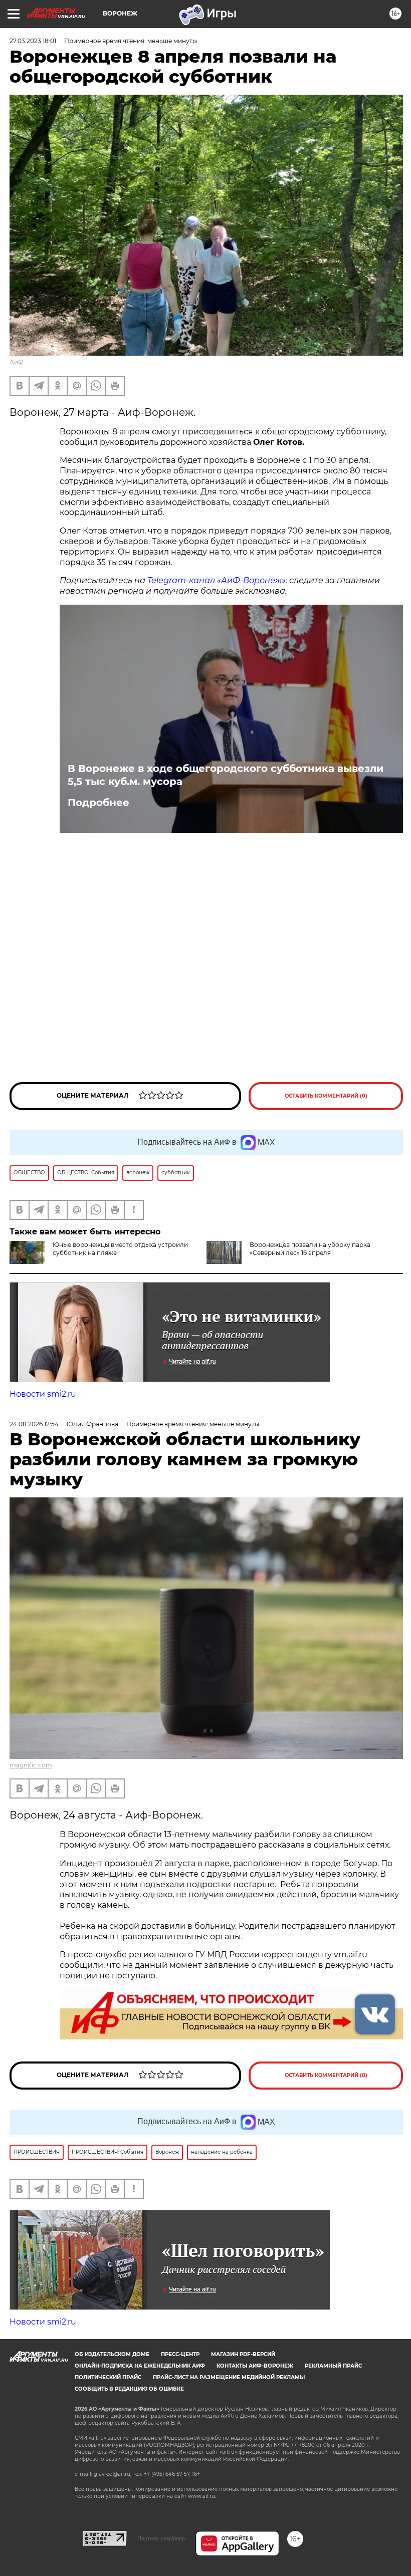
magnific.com (31, 1765)
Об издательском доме (112, 2354)
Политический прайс (108, 2377)
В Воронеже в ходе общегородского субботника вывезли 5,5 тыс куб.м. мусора (226, 775)
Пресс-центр (180, 2354)
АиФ (17, 362)
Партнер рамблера (161, 2538)
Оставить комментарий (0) (326, 1096)
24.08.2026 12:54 (34, 1424)
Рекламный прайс (333, 2366)
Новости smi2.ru (43, 1394)
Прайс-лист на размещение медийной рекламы (229, 2377)
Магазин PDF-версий (243, 2354)
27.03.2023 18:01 (33, 41)
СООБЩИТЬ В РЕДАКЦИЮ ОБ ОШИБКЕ (129, 2389)
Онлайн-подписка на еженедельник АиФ (140, 2366)
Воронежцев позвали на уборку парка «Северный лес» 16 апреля (310, 1249)
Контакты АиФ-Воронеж (255, 2366)
